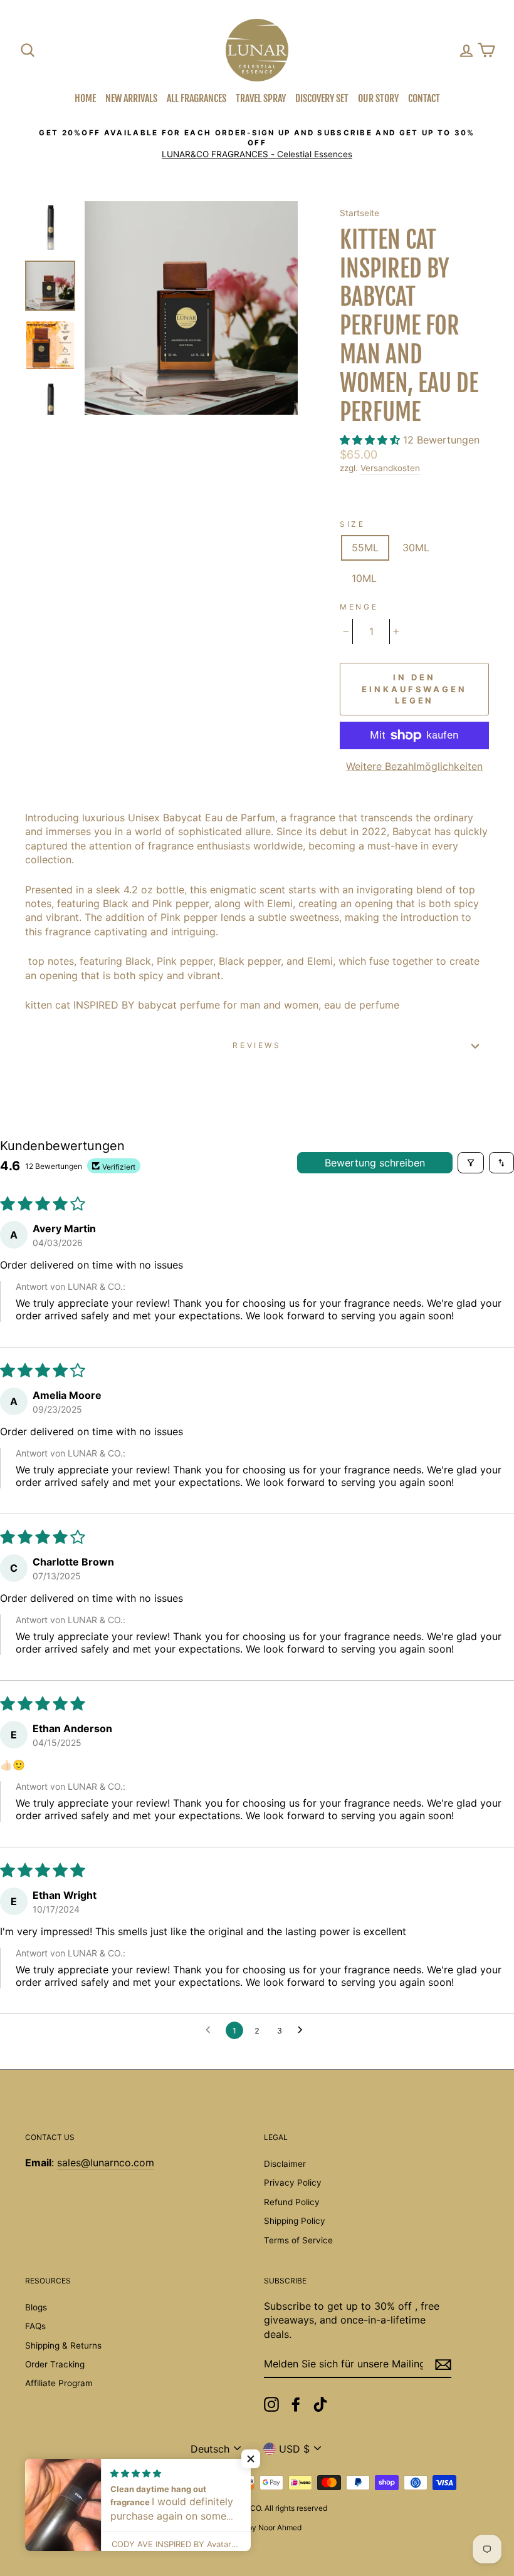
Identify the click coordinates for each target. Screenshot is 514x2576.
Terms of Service (298, 2240)
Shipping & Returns (63, 2345)
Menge (359, 607)
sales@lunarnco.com (106, 2163)
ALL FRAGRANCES (197, 98)
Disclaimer (285, 2164)
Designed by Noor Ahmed (257, 2527)
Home (85, 98)
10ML (364, 578)
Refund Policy (292, 2202)
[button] (371, 440)
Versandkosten (390, 468)
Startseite (359, 213)
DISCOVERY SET (322, 98)
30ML (416, 548)
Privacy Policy (293, 2183)
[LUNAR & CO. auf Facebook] (296, 2404)
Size (352, 524)
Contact (424, 98)
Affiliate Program (59, 2383)
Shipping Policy (295, 2221)
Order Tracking (55, 2364)
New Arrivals (131, 98)
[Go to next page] (303, 2030)
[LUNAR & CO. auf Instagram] (271, 2404)
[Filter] (471, 1163)
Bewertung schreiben (375, 1163)
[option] (257, 144)
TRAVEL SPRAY (261, 98)
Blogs (36, 2307)
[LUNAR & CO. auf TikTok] (320, 2404)
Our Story (378, 98)
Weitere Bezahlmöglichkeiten (414, 766)
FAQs (35, 2326)
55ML (365, 548)
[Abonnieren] (443, 2365)
